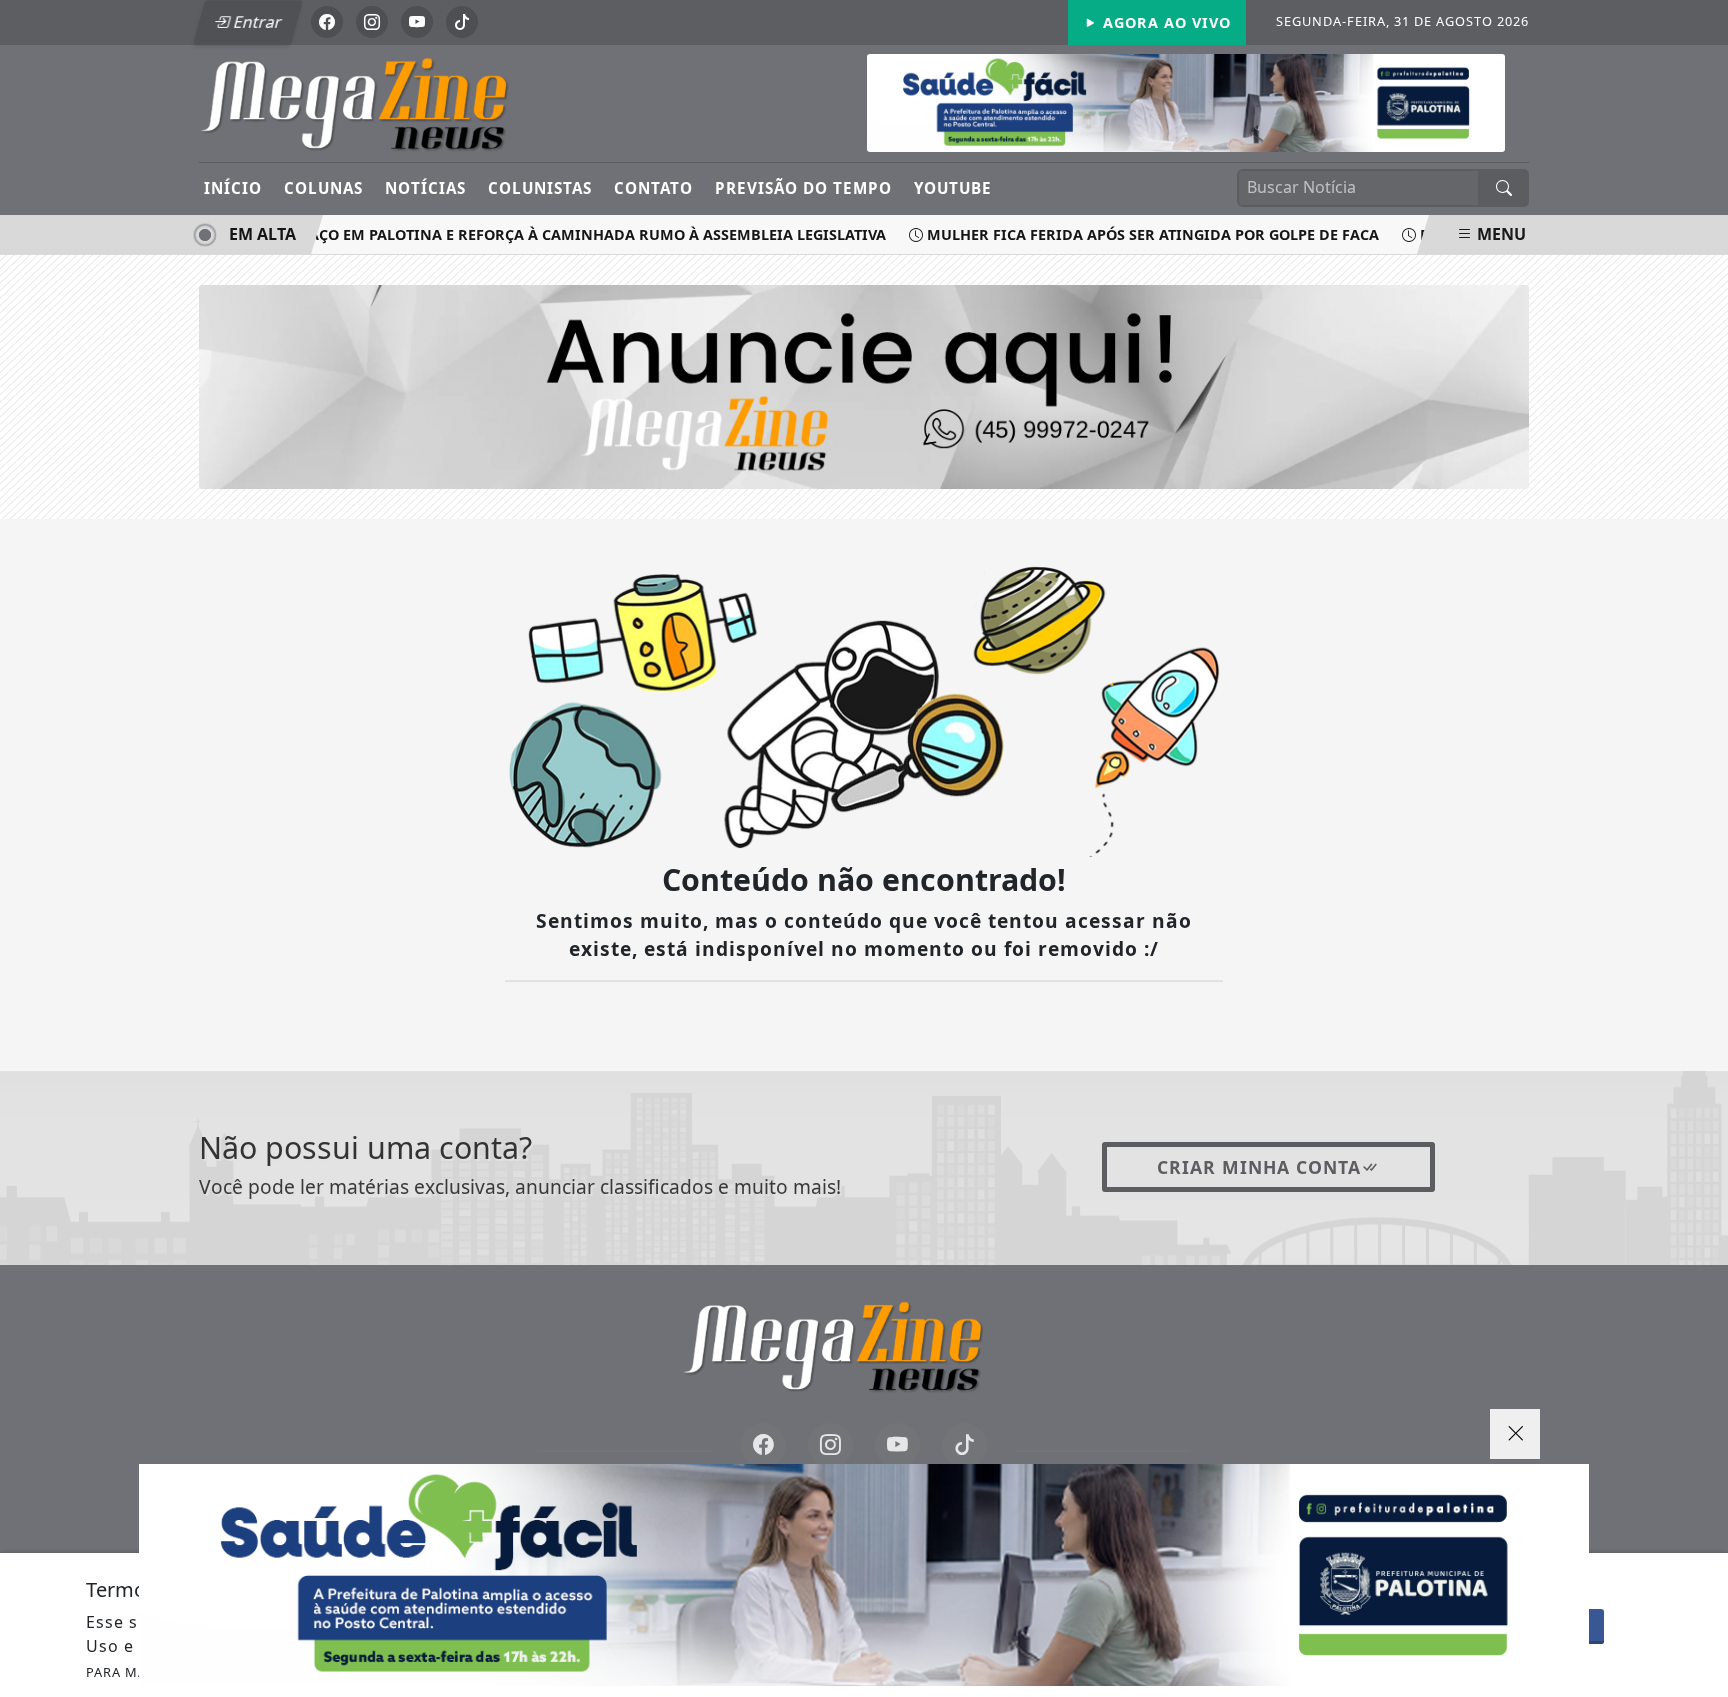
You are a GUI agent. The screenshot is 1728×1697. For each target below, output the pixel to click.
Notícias (425, 188)
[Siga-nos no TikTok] (964, 1445)
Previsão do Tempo (803, 188)
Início (233, 188)
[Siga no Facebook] (327, 22)
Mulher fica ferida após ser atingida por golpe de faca (1130, 234)
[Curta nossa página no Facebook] (763, 1445)
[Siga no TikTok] (462, 22)
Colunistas (540, 188)
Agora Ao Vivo (1164, 22)
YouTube (953, 188)
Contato (653, 188)
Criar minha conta (1259, 1167)
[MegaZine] (386, 102)
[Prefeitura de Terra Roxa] (1186, 101)
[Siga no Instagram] (372, 22)
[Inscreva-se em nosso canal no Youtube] (897, 1445)
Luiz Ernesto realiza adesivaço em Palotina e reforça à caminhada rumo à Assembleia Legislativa (464, 234)
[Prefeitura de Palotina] (864, 1575)
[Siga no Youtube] (417, 22)
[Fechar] (1515, 1434)
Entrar (256, 22)
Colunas (323, 188)
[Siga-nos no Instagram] (830, 1445)
